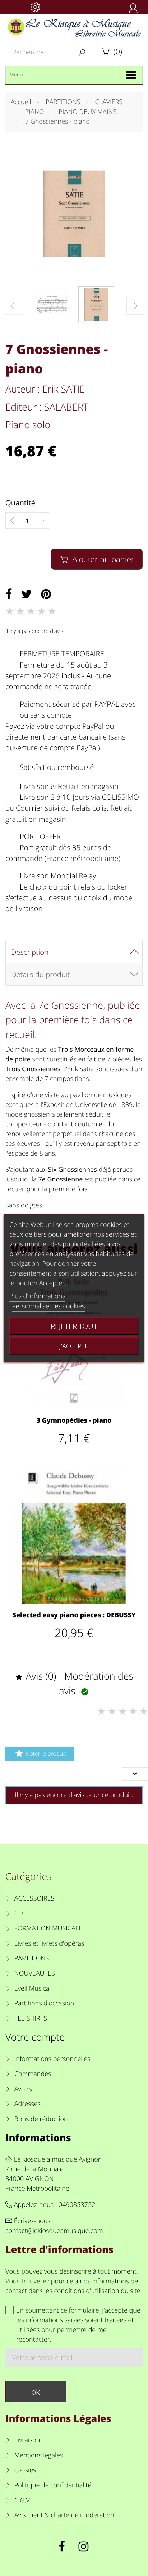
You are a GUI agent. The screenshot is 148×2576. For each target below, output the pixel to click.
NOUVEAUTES (35, 1973)
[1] (10, 611)
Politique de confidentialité (53, 2485)
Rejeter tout (74, 1326)
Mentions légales (39, 2455)
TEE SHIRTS (31, 2018)
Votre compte (35, 2037)
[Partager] (9, 594)
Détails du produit (40, 974)
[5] (52, 611)
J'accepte (74, 1345)
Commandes (33, 2074)
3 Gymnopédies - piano (74, 1420)
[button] (135, 306)
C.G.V (22, 2500)
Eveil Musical (33, 1988)
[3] (31, 611)
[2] (20, 611)
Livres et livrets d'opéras (49, 1943)
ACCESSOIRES (34, 1898)
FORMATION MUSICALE (48, 1928)
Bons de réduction (41, 2119)
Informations (38, 2138)
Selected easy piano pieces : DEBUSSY (74, 1615)
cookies (25, 2470)
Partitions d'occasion (44, 2003)
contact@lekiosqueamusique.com (54, 2231)
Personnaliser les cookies (48, 1306)
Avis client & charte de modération (64, 2515)
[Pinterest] (46, 594)
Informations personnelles (52, 2059)
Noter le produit (40, 1753)
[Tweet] (27, 594)
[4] (41, 611)
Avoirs (23, 2089)
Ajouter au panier (97, 559)
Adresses (27, 2104)
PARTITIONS (32, 1958)
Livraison (27, 2440)
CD (19, 1913)
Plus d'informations (37, 1296)
